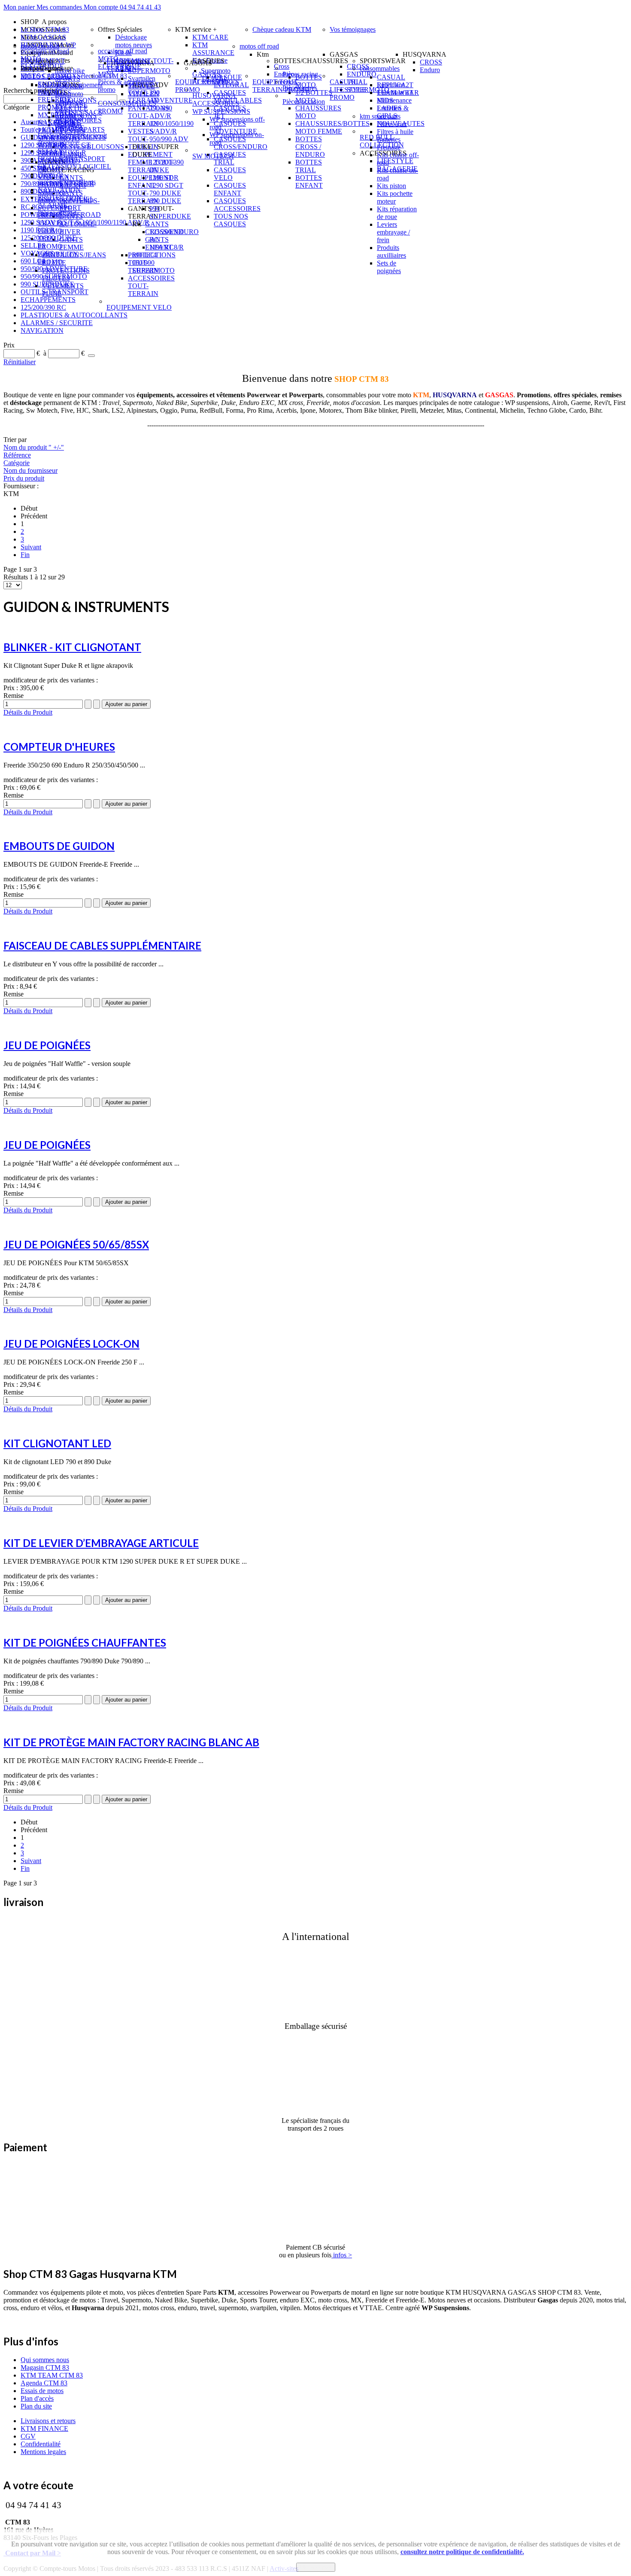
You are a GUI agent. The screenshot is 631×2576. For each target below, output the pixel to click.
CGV (28, 2436)
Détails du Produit (28, 712)
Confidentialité (41, 2444)
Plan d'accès (37, 2398)
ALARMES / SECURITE (57, 323)
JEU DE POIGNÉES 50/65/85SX (76, 1244)
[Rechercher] (91, 356)
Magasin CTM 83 (45, 2367)
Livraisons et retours (48, 2421)
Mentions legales (43, 2452)
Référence (17, 455)
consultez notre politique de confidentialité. (462, 2552)
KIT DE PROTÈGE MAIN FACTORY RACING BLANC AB (131, 1742)
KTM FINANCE (44, 2428)
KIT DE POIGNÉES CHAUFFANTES (85, 1643)
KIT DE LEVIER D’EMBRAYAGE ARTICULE (101, 1543)
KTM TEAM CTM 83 (52, 2375)
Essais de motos (42, 2391)
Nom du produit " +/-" (34, 447)
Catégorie (17, 463)
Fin (25, 555)
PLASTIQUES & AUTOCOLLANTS (74, 315)
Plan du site (36, 2406)
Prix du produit (24, 478)
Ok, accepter (316, 2567)
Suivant (31, 547)
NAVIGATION (42, 330)
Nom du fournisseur (30, 470)
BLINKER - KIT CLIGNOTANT (72, 647)
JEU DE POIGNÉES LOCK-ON (71, 1344)
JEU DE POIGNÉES (47, 1045)
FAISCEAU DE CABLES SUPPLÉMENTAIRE (102, 945)
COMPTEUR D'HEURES (59, 747)
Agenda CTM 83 (44, 2383)
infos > (342, 2255)
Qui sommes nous (45, 2360)
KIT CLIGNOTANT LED (57, 1443)
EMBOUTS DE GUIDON (59, 846)
